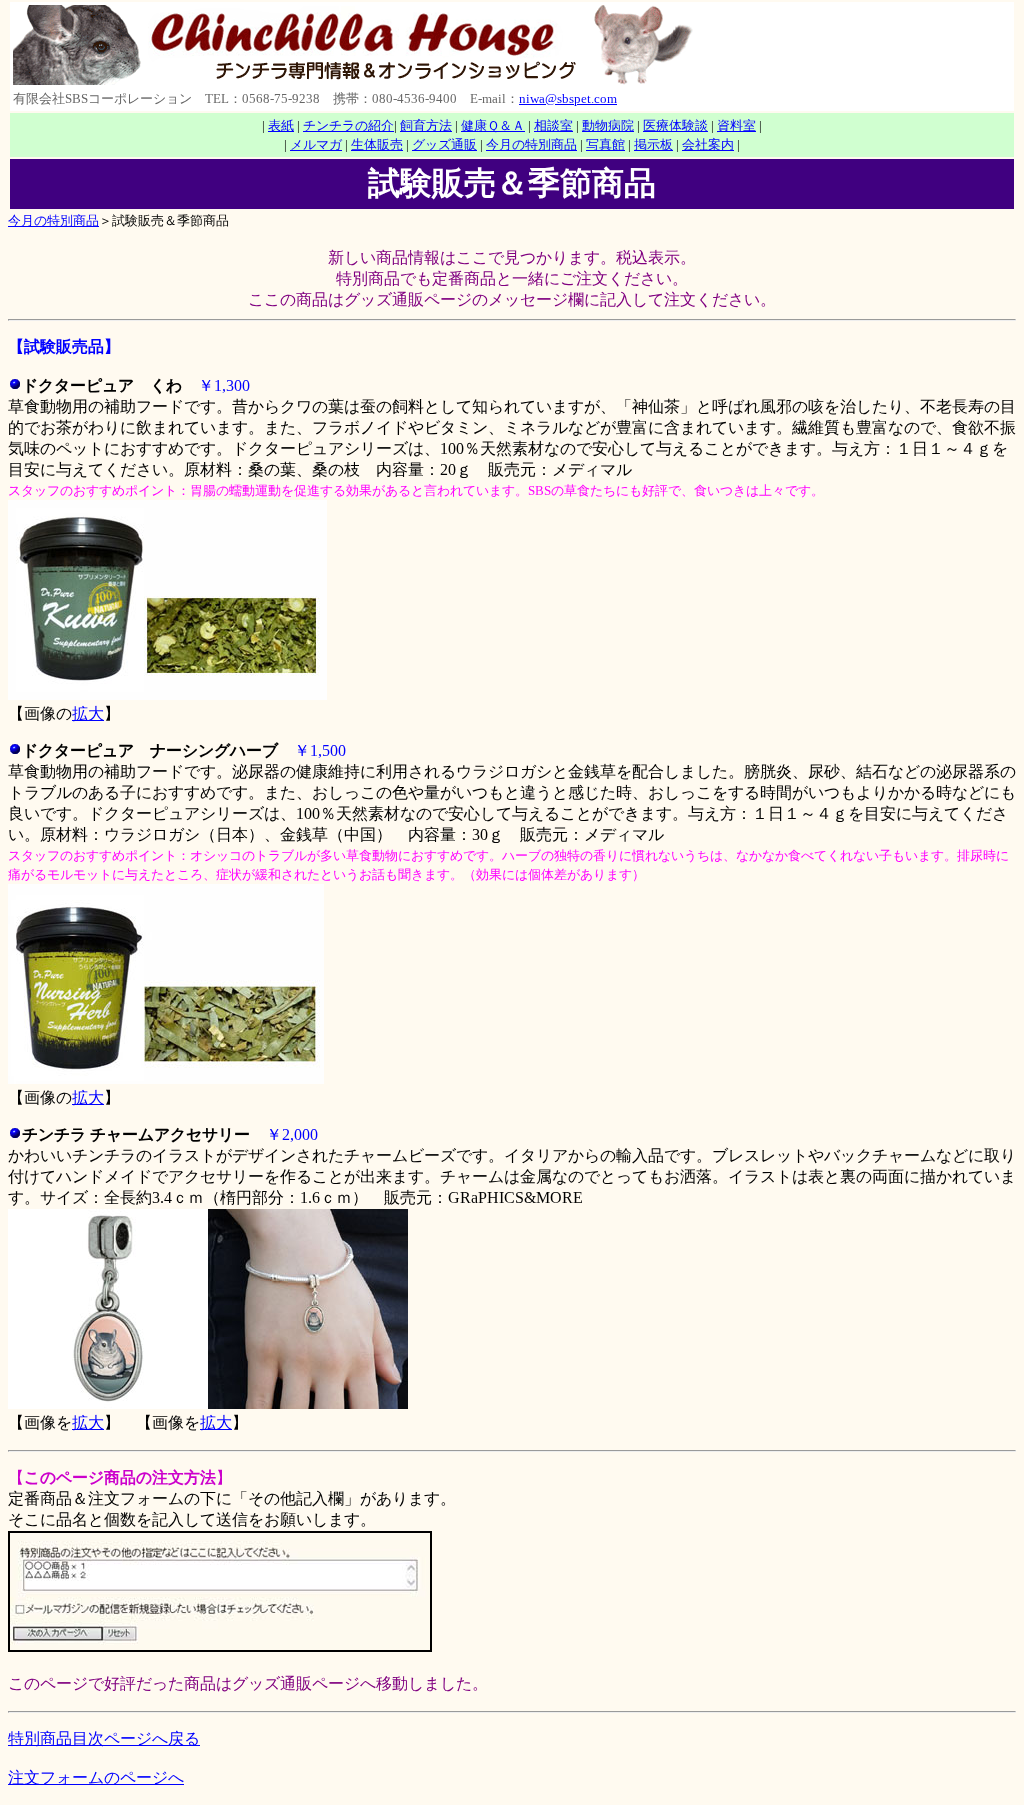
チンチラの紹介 (348, 125)
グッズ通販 (444, 144)
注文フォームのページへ (96, 1777)
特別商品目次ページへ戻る (104, 1738)
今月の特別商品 (531, 144)
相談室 (553, 125)
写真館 (605, 144)
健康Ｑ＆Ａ (493, 125)
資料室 (736, 125)
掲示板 (653, 144)
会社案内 (708, 144)
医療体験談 (675, 125)
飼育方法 (426, 125)
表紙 (281, 125)
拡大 (88, 713)
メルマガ (316, 144)
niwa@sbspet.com (568, 98)
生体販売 (377, 144)
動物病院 (608, 125)
